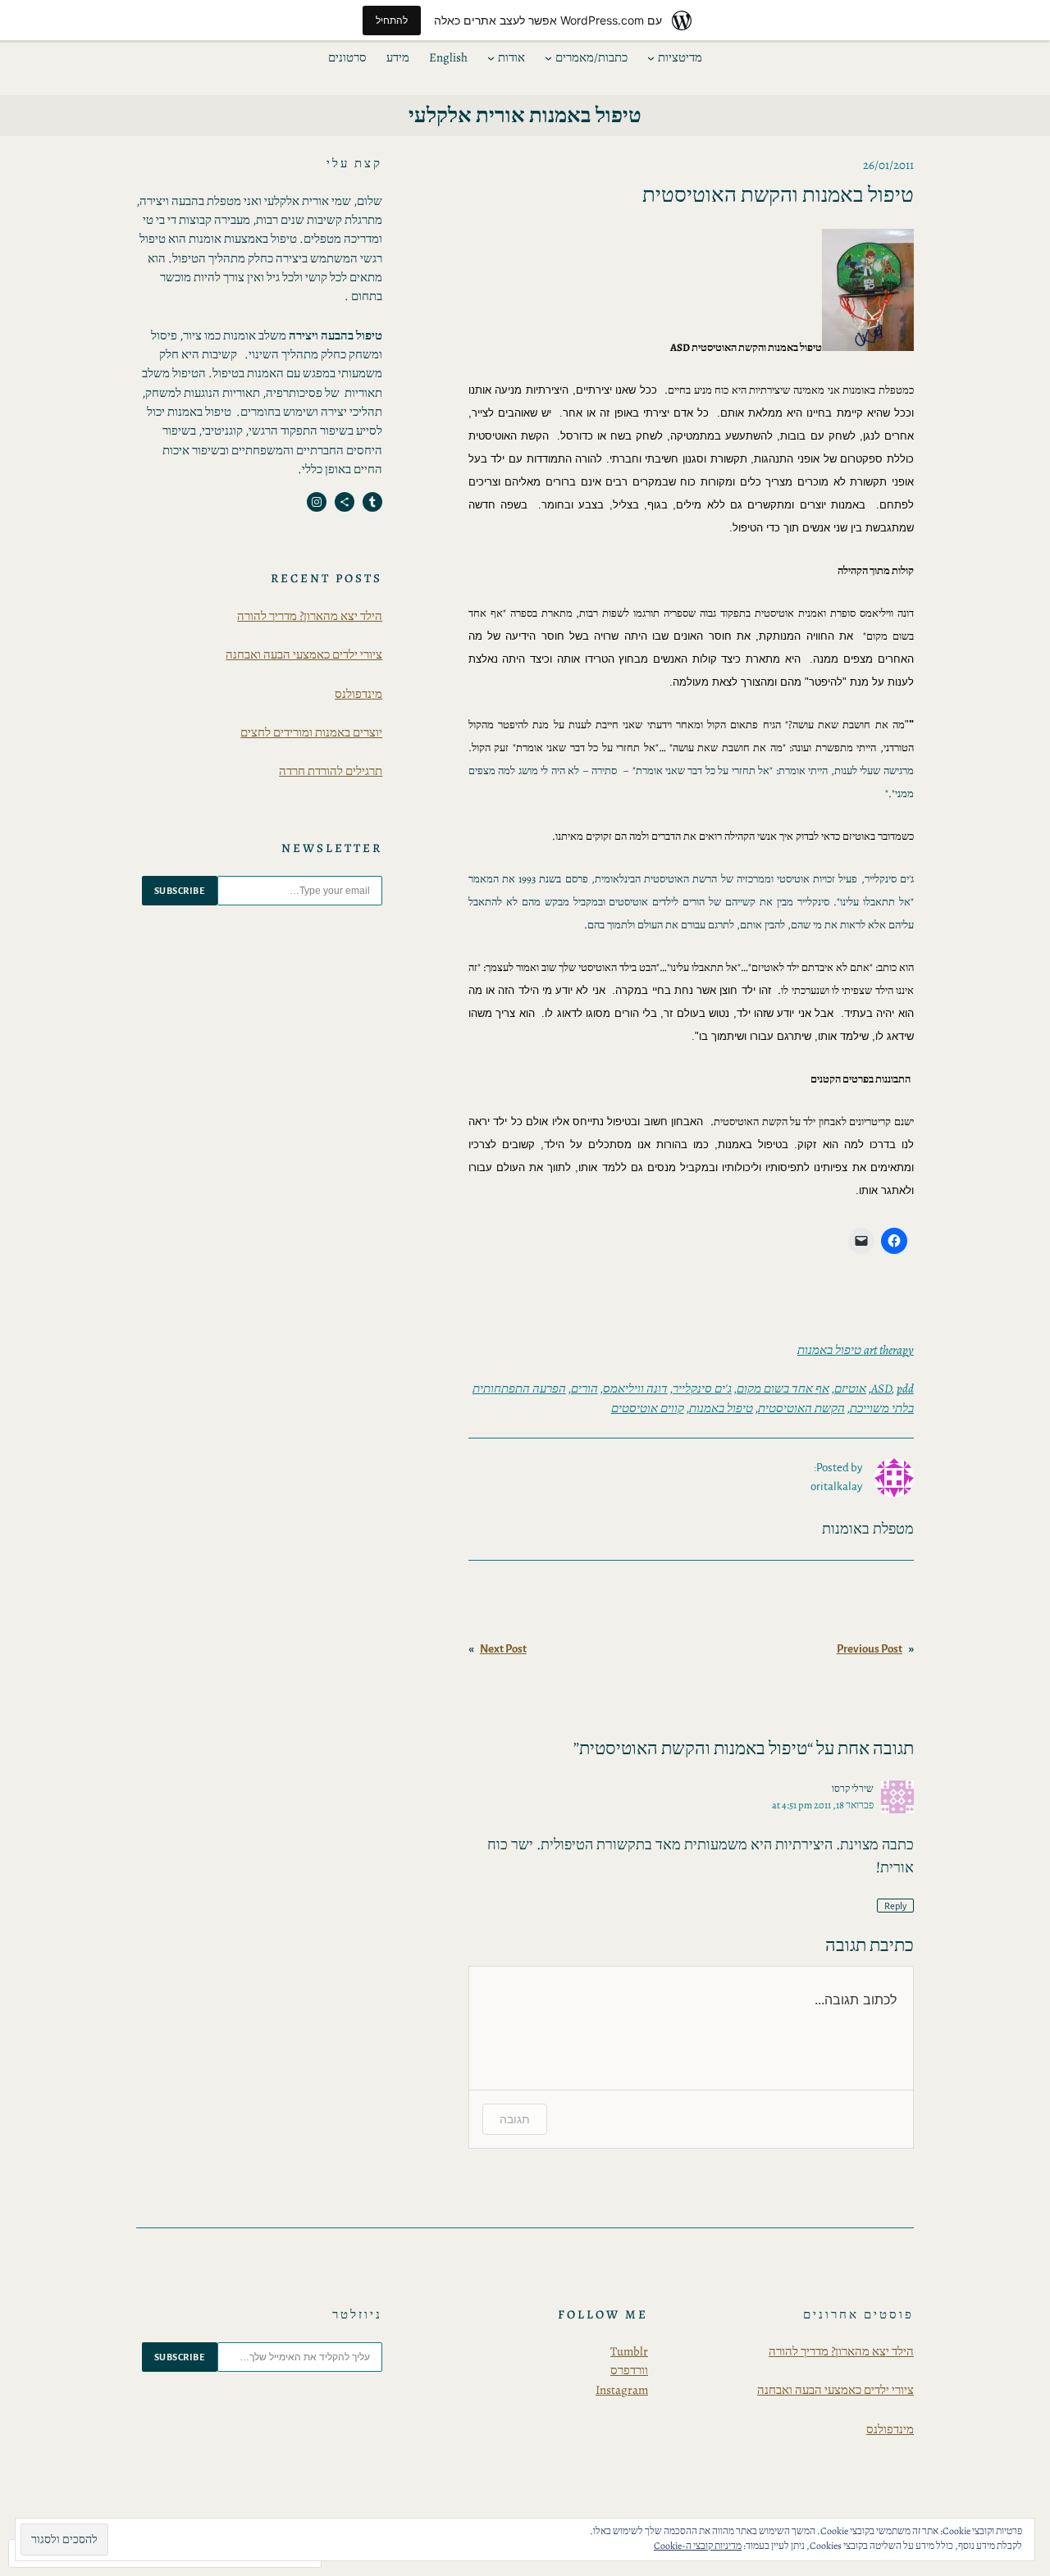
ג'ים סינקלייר (702, 1388)
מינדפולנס (358, 694)
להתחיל (392, 20)
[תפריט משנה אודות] (491, 58)
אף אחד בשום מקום (783, 1388)
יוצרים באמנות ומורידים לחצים (311, 732)
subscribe (180, 891)
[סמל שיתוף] (345, 502)
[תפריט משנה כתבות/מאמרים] (548, 58)
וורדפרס (629, 2370)
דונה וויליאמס (635, 1388)
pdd (905, 1388)
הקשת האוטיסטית (801, 1408)
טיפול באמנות (721, 1408)
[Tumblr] (372, 502)
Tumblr (629, 2351)
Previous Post (870, 1649)
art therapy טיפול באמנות (856, 1350)
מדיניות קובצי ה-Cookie (698, 2546)
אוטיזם (850, 1388)
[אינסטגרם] (317, 502)
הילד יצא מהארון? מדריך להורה (310, 616)
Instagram (622, 2390)
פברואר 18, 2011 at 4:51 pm (823, 1805)
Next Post (503, 1649)
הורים (584, 1388)
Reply (895, 1906)
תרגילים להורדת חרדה (331, 771)
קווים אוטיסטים (648, 1408)
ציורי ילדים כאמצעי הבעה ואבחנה (304, 654)
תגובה (515, 2119)
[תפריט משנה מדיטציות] (651, 58)
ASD (881, 1388)
